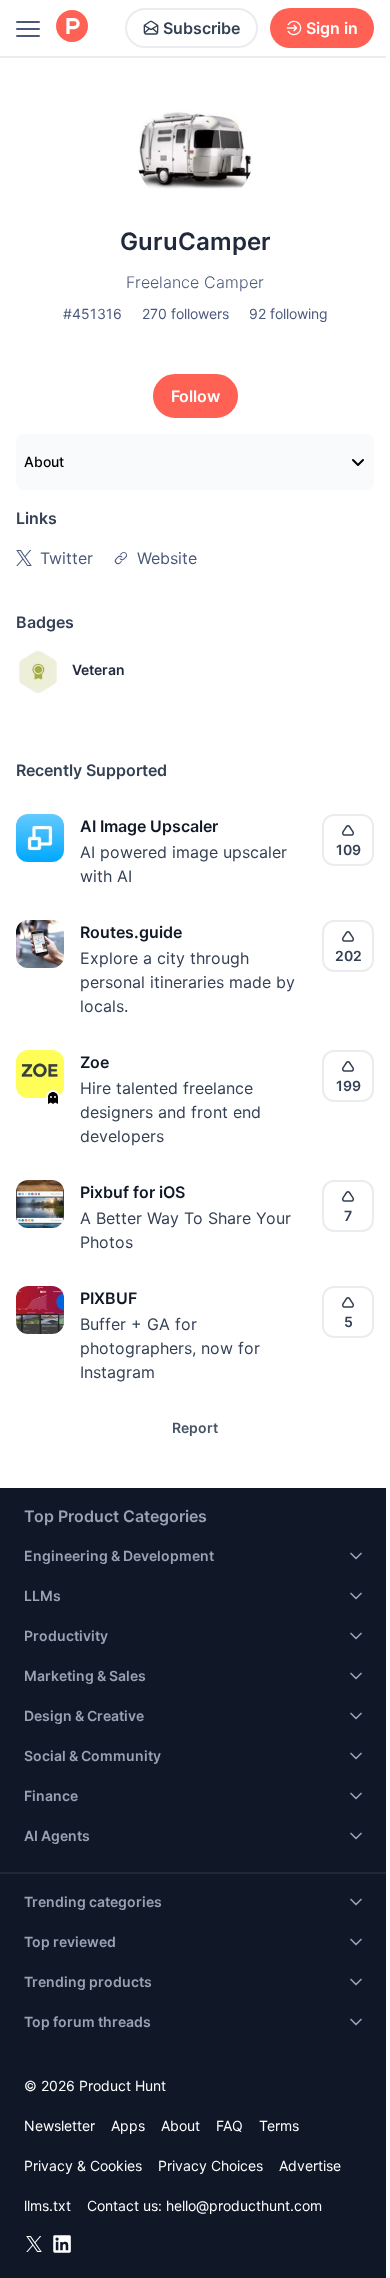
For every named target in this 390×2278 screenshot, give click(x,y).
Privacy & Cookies (83, 2165)
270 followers (185, 313)
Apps (128, 2125)
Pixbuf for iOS (132, 1192)
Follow (195, 396)
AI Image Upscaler (149, 826)
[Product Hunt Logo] (72, 27)
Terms (279, 2125)
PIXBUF (108, 1298)
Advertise (310, 2165)
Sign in (332, 28)
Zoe (94, 1062)
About (44, 461)
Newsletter (59, 2125)
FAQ (229, 2125)
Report (195, 1427)
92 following (288, 313)
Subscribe (201, 28)
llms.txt (47, 2205)
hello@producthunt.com (244, 2205)
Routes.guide (131, 932)
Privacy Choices (210, 2165)
